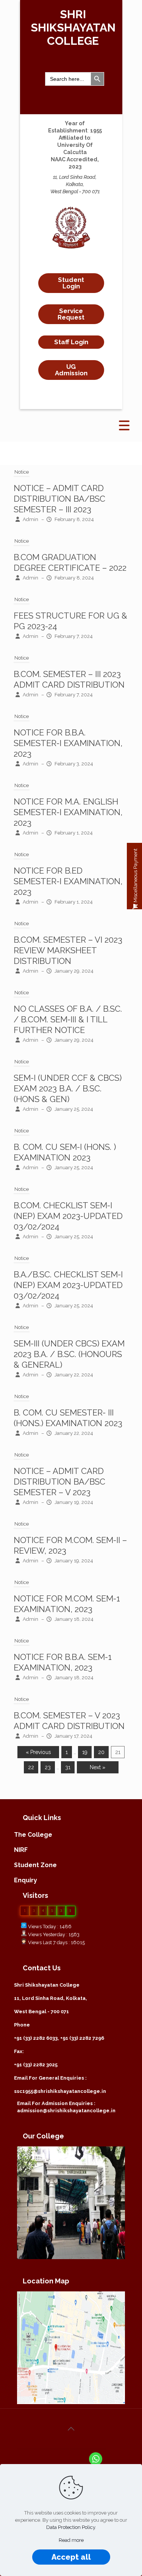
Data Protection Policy (71, 2527)
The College (33, 1835)
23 (48, 1767)
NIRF (21, 1850)
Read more (71, 2540)
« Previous (38, 1752)
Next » (98, 1767)
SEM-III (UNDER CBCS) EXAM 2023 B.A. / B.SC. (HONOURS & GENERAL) (69, 1354)
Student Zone (35, 1865)
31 (68, 1767)
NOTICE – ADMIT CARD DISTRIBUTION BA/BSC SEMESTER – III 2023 (59, 499)
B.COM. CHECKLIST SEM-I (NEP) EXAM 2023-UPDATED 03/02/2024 (68, 1216)
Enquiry (26, 1880)
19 (85, 1752)
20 (101, 1752)
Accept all (71, 2557)
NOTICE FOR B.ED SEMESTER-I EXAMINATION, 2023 (68, 881)
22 (31, 1767)
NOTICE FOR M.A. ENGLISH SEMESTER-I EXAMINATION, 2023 (68, 812)
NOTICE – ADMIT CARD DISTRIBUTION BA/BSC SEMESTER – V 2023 (59, 1482)
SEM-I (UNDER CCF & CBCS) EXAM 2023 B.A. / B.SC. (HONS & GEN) (68, 1088)
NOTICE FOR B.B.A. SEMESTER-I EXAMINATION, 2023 (68, 743)
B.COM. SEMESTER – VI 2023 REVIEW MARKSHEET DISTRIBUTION (68, 950)
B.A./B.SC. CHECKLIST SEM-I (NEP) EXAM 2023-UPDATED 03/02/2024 (68, 1285)
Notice (22, 472)
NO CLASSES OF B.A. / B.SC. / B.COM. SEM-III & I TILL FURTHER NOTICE (68, 1019)
